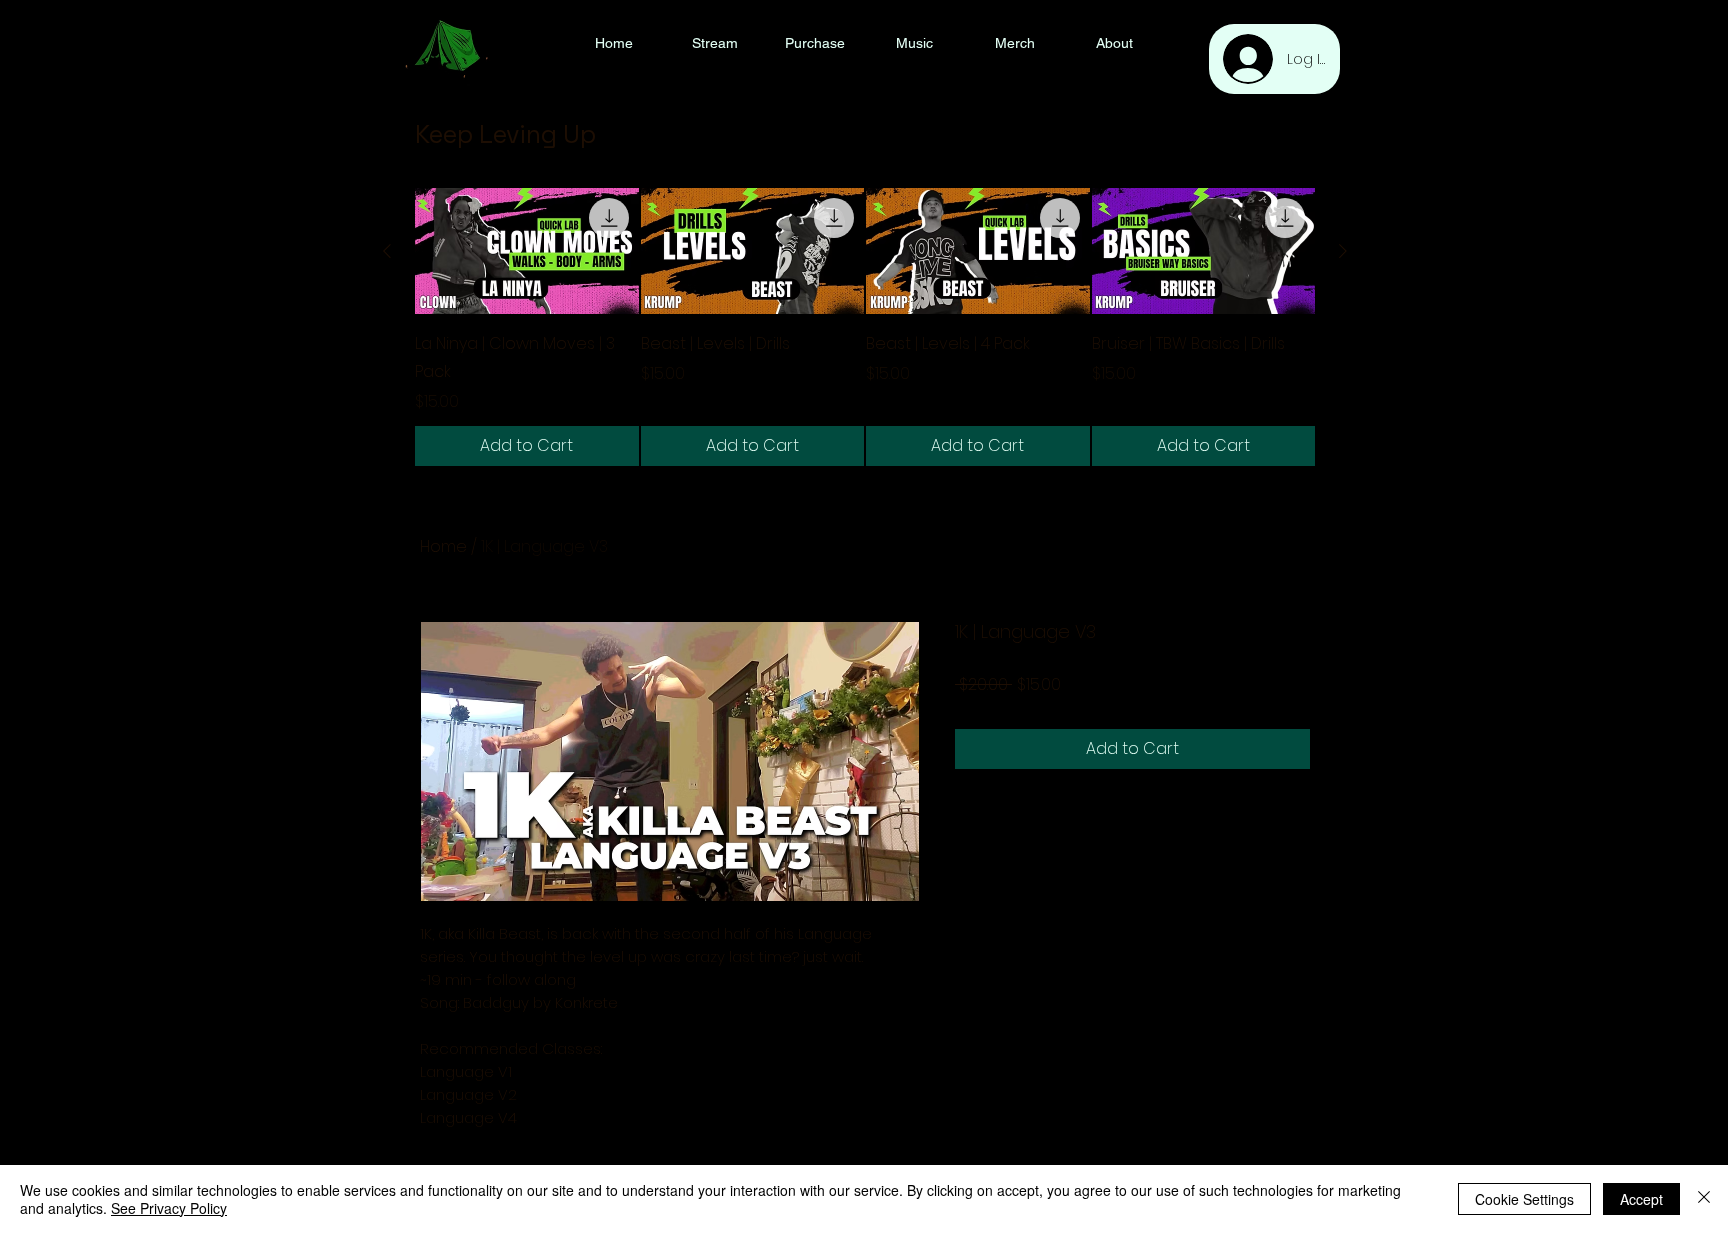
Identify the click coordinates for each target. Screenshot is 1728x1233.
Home (443, 546)
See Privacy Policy (169, 1208)
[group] (865, 327)
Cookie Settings (1524, 1199)
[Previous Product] (387, 251)
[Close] (1704, 1199)
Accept (1641, 1199)
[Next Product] (1343, 251)
